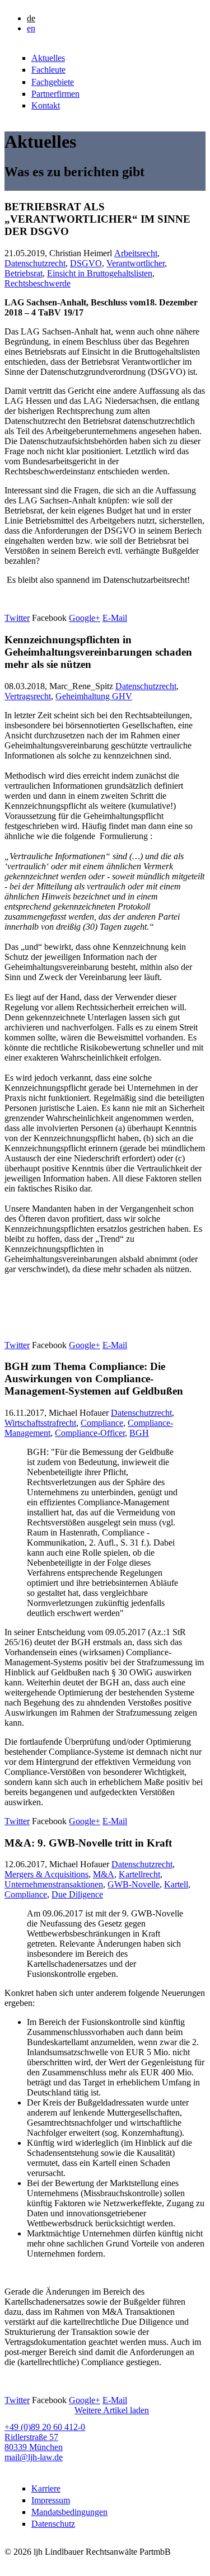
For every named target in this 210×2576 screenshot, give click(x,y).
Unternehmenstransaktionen (54, 1884)
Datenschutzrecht (35, 263)
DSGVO (86, 263)
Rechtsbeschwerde (38, 283)
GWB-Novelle (134, 1884)
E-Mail (115, 618)
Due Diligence (77, 1894)
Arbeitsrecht (136, 253)
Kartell (176, 1884)
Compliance (102, 1423)
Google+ (85, 618)
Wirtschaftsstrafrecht (40, 1423)
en (31, 28)
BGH (139, 1433)
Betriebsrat (24, 273)
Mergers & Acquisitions (46, 1874)
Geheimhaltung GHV (94, 696)
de (31, 18)
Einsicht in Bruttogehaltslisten (100, 273)
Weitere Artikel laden (112, 2410)
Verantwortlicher (136, 263)
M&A (104, 1874)
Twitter (17, 618)
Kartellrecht (139, 1874)
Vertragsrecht (28, 696)
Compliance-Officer (90, 1433)
